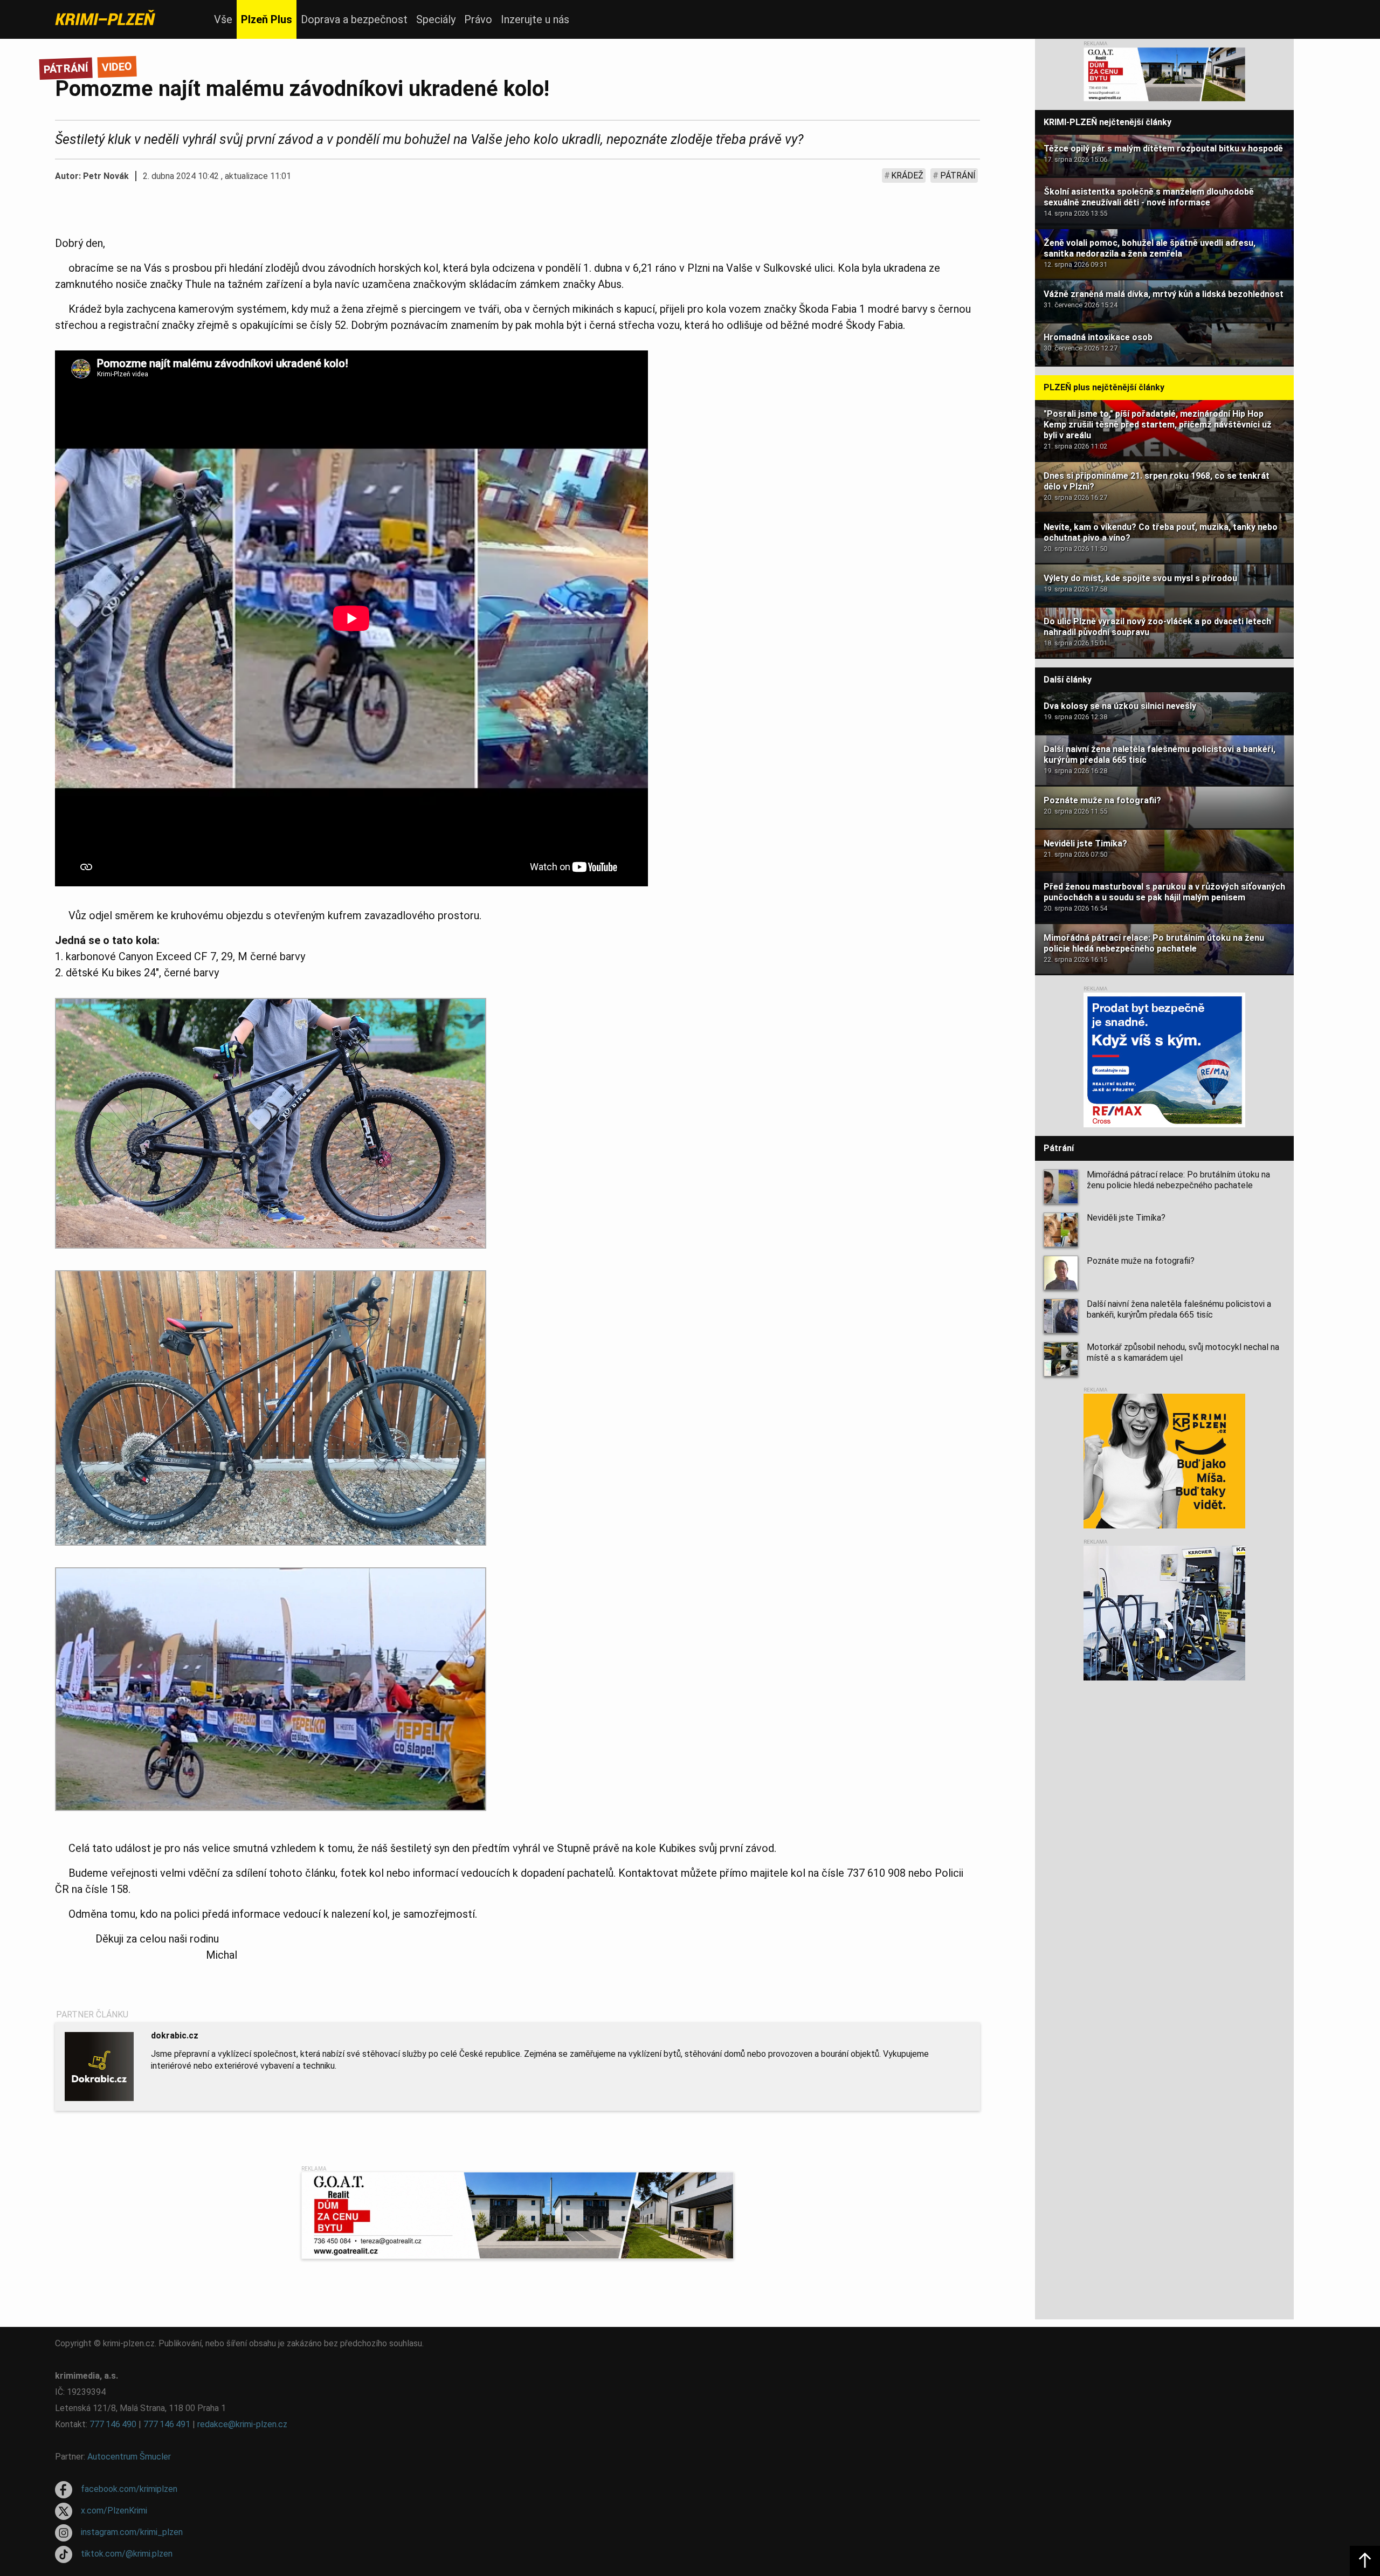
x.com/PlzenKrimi (114, 2510)
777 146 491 (167, 2424)
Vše (223, 19)
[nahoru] (1365, 2561)
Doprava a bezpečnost (354, 19)
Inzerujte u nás (535, 19)
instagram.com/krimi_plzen (132, 2532)
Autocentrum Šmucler (129, 2457)
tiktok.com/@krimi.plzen (127, 2554)
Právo (478, 19)
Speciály (436, 19)
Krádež (907, 175)
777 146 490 (113, 2424)
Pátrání (958, 175)
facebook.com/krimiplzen (129, 2489)
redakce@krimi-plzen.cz (242, 2424)
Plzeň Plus (267, 19)
